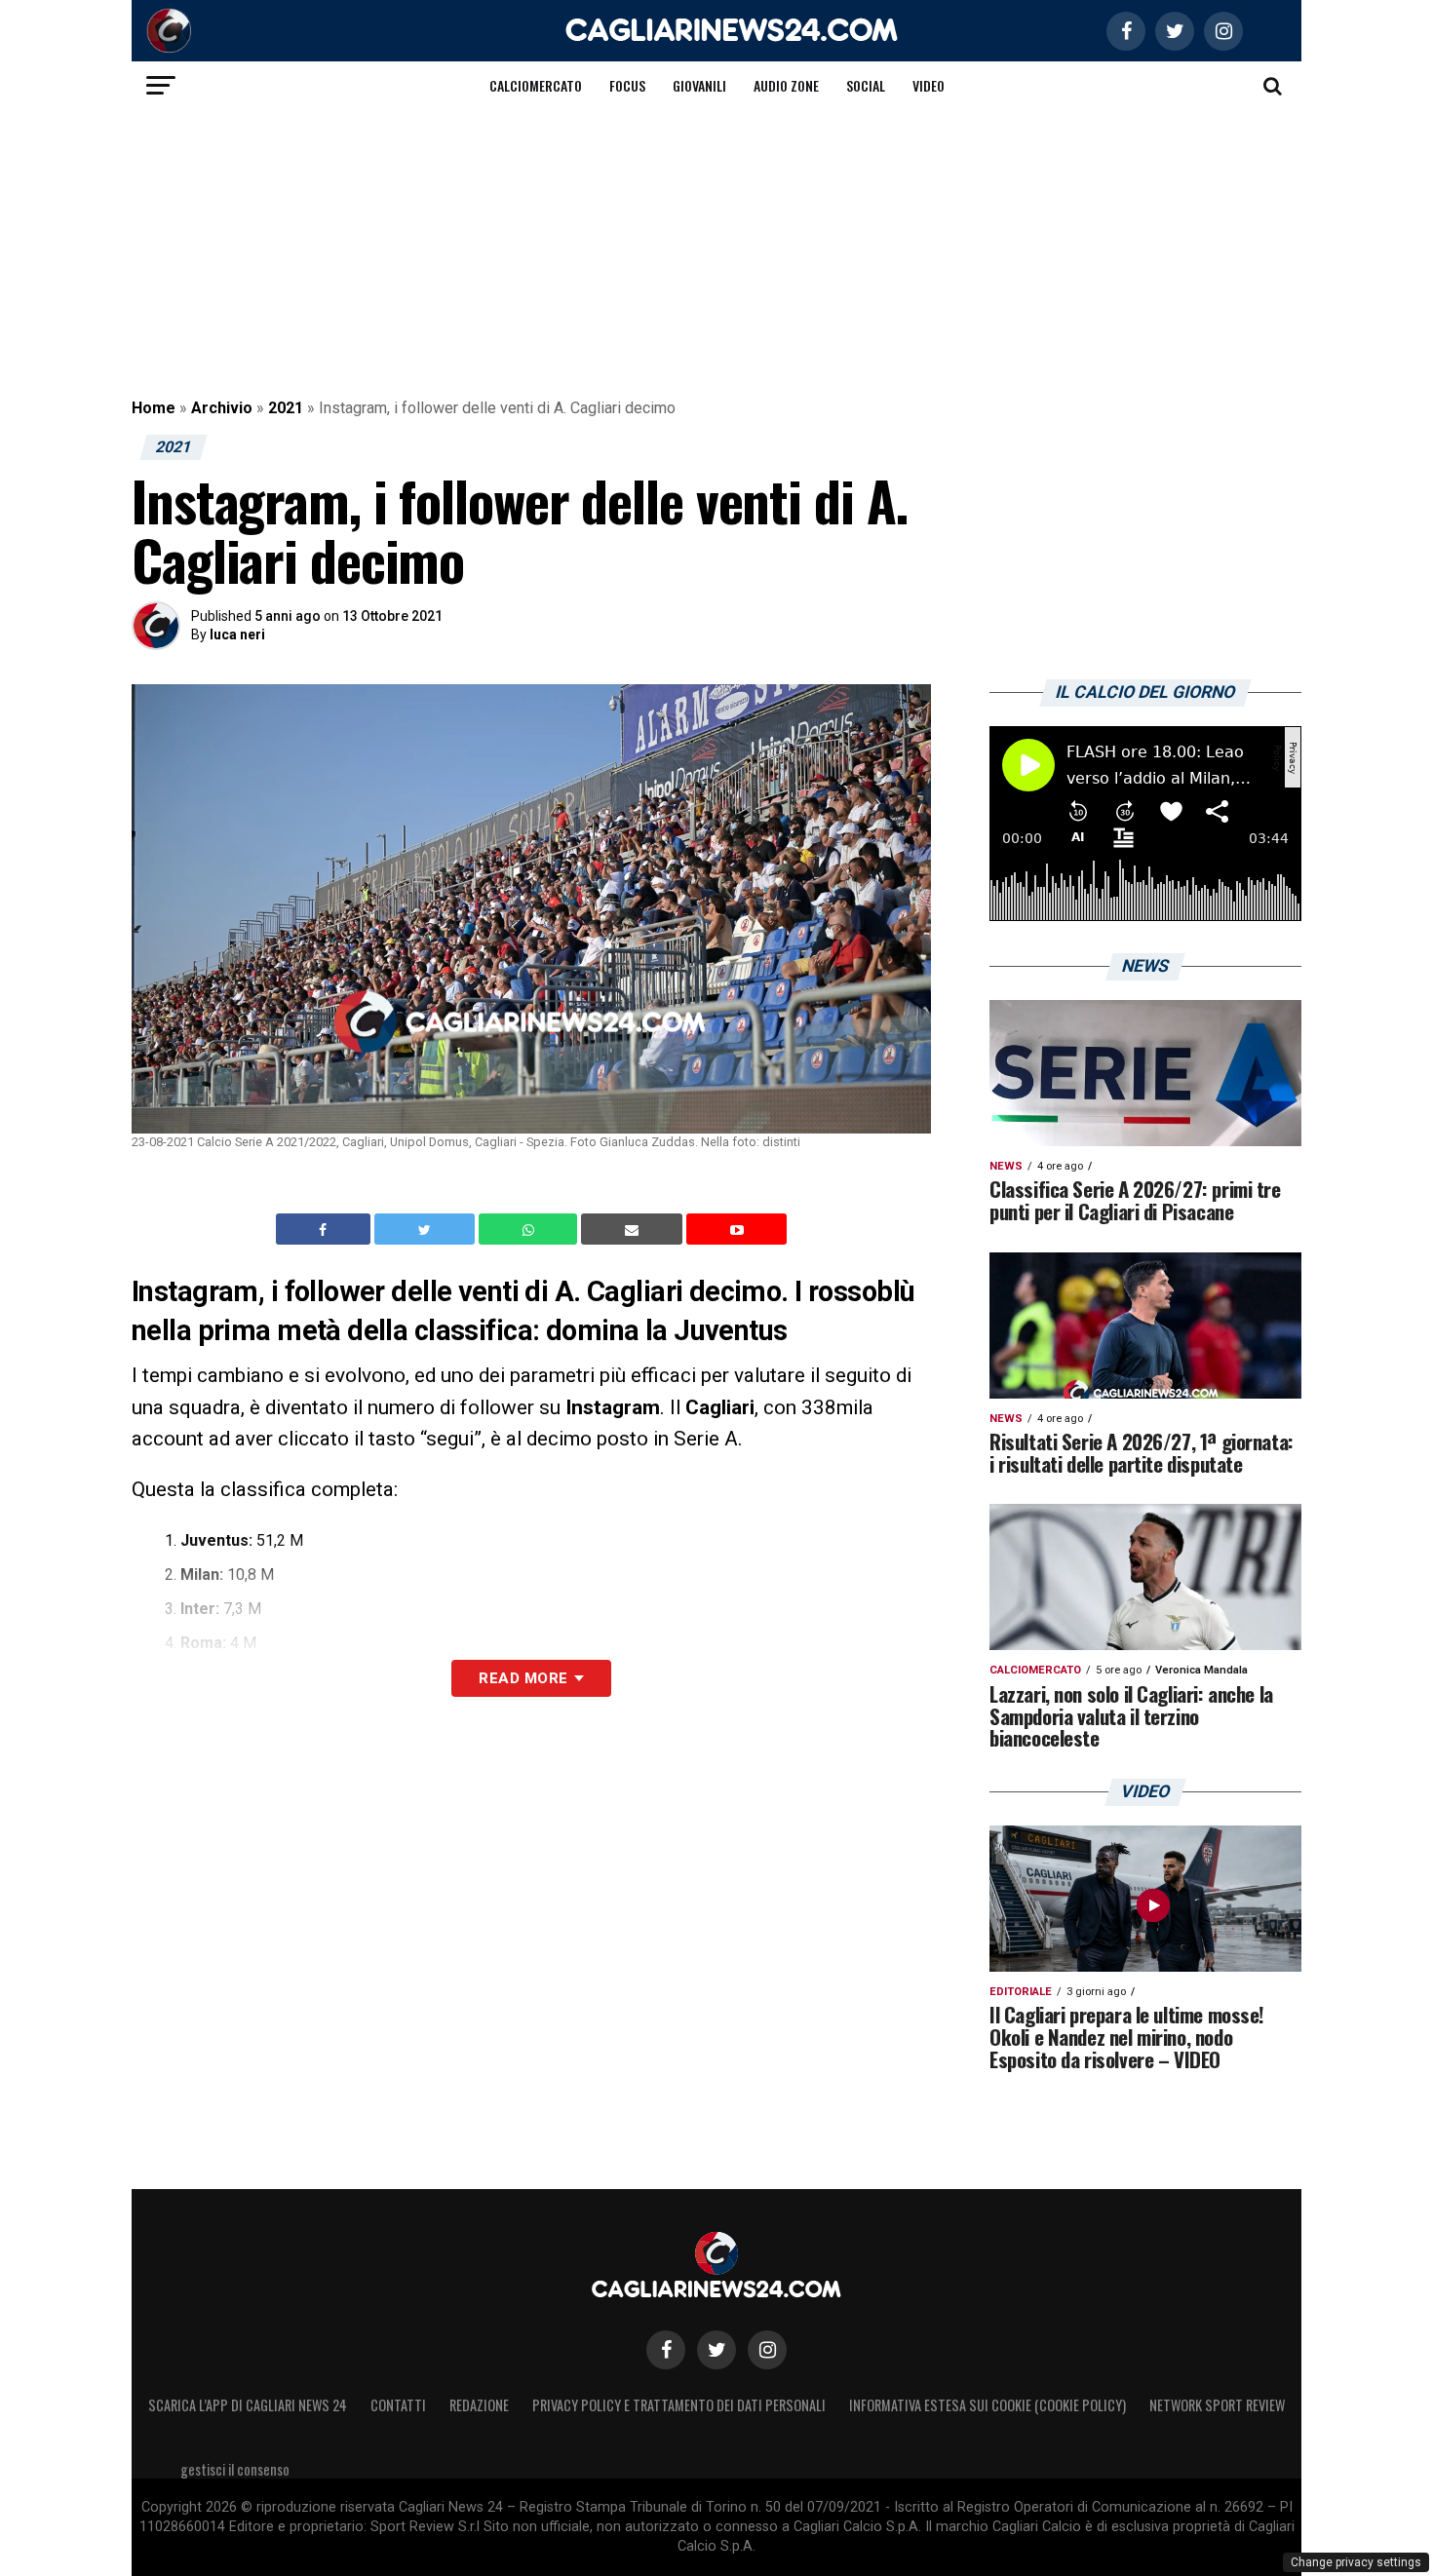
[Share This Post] (530, 1229)
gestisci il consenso (235, 2469)
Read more (523, 1678)
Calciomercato (536, 85)
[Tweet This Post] (426, 1229)
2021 (286, 408)
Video (929, 85)
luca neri (237, 634)
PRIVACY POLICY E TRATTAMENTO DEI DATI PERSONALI (679, 2405)
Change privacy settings (1356, 2562)
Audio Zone (786, 85)
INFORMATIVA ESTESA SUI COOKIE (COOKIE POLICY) (988, 2405)
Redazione (479, 2405)
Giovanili (699, 85)
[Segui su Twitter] (716, 2350)
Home (154, 408)
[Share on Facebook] (326, 1229)
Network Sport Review (1217, 2405)
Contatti (398, 2405)
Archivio (222, 408)
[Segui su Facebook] (666, 2350)
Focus (627, 85)
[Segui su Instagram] (767, 2350)
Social (866, 85)
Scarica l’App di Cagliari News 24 (248, 2405)
